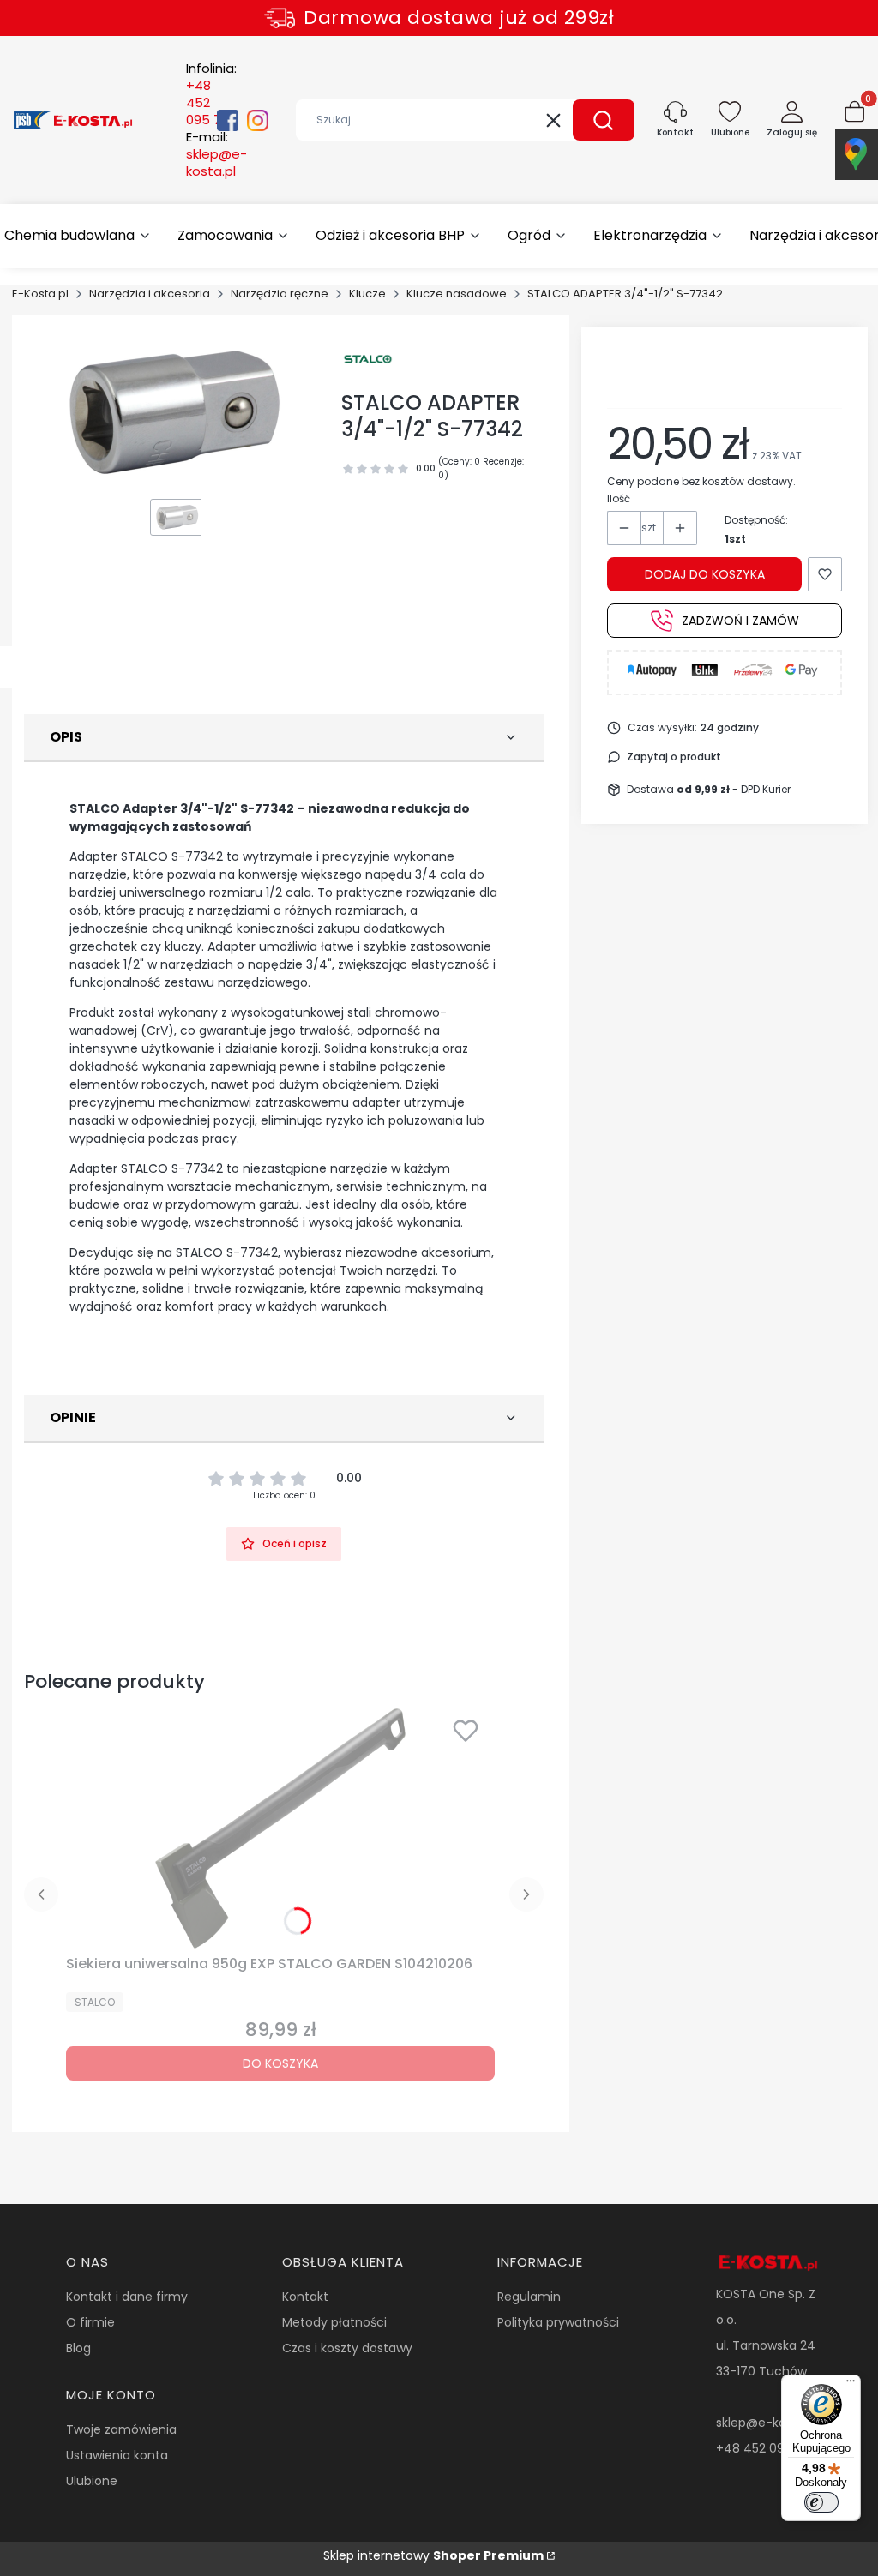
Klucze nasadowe (457, 294)
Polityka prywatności (558, 2322)
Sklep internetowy (433, 2555)
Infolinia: (211, 94)
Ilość (619, 498)
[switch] (821, 2502)
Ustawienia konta (117, 2455)
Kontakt (305, 2297)
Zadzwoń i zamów (740, 621)
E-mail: (216, 154)
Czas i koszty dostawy (347, 2348)
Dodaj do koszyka (705, 574)
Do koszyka (280, 2063)
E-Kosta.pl (40, 294)
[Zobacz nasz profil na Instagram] (258, 120)
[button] (604, 120)
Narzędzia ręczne (280, 294)
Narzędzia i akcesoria (150, 294)
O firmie (90, 2322)
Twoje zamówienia (121, 2429)
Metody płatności (334, 2322)
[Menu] (851, 2385)
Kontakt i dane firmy (127, 2297)
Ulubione (92, 2481)
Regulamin (529, 2297)
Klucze (367, 294)
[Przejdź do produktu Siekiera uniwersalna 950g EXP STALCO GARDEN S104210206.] (280, 1828)
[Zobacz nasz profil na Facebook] (228, 120)
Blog (78, 2348)
